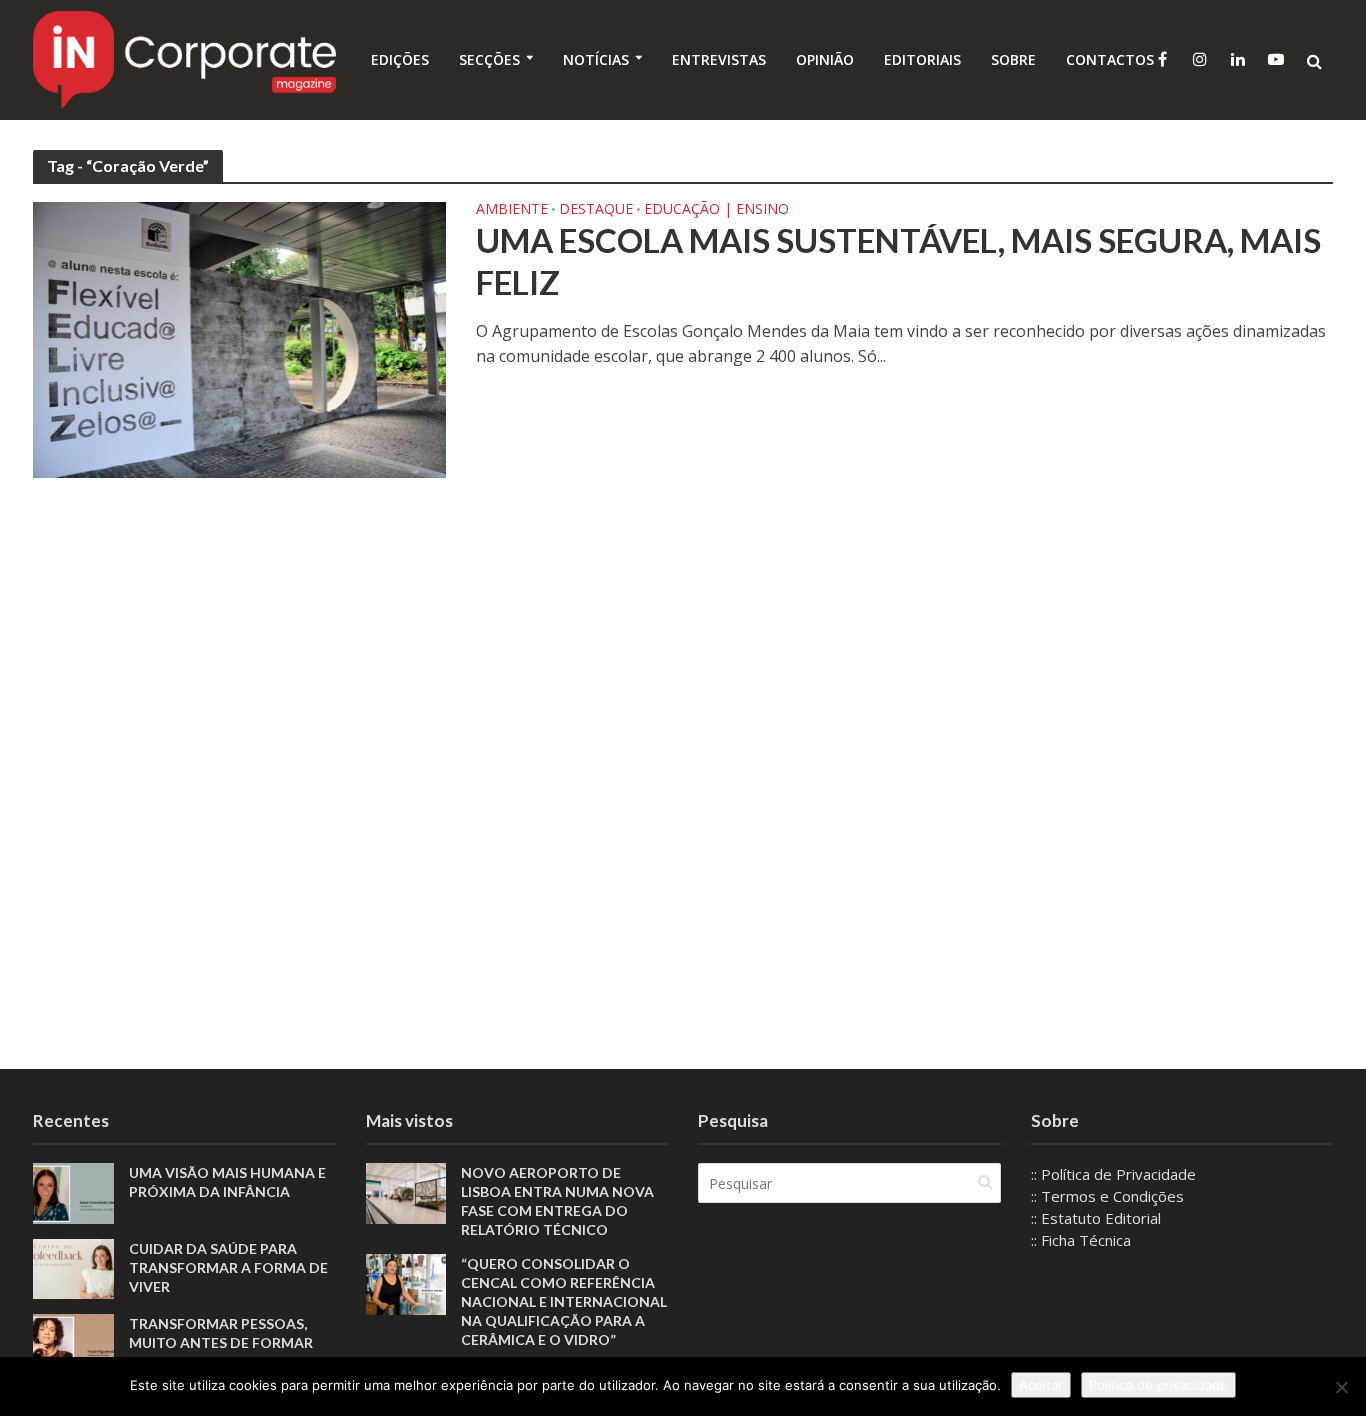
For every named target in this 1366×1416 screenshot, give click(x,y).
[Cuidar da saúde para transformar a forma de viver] (73, 1267)
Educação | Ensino (716, 210)
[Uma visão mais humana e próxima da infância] (73, 1191)
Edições (400, 59)
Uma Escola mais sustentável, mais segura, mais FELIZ (898, 261)
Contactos (1110, 59)
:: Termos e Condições (1107, 1196)
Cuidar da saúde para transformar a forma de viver (228, 1267)
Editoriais (922, 59)
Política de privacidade (1158, 1385)
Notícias (596, 59)
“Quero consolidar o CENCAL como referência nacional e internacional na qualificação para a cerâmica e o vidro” (564, 1301)
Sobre (1013, 59)
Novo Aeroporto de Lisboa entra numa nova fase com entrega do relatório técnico (557, 1201)
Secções (489, 59)
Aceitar (1041, 1385)
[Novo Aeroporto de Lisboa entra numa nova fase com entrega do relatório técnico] (406, 1191)
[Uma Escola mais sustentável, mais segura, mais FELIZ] (239, 338)
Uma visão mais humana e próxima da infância (227, 1182)
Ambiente (512, 210)
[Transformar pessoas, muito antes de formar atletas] (73, 1342)
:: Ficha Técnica (1081, 1240)
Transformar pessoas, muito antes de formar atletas (221, 1342)
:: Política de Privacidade (1113, 1174)
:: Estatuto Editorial (1096, 1218)
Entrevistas (719, 59)
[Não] (1341, 1387)
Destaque (596, 210)
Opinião (825, 59)
